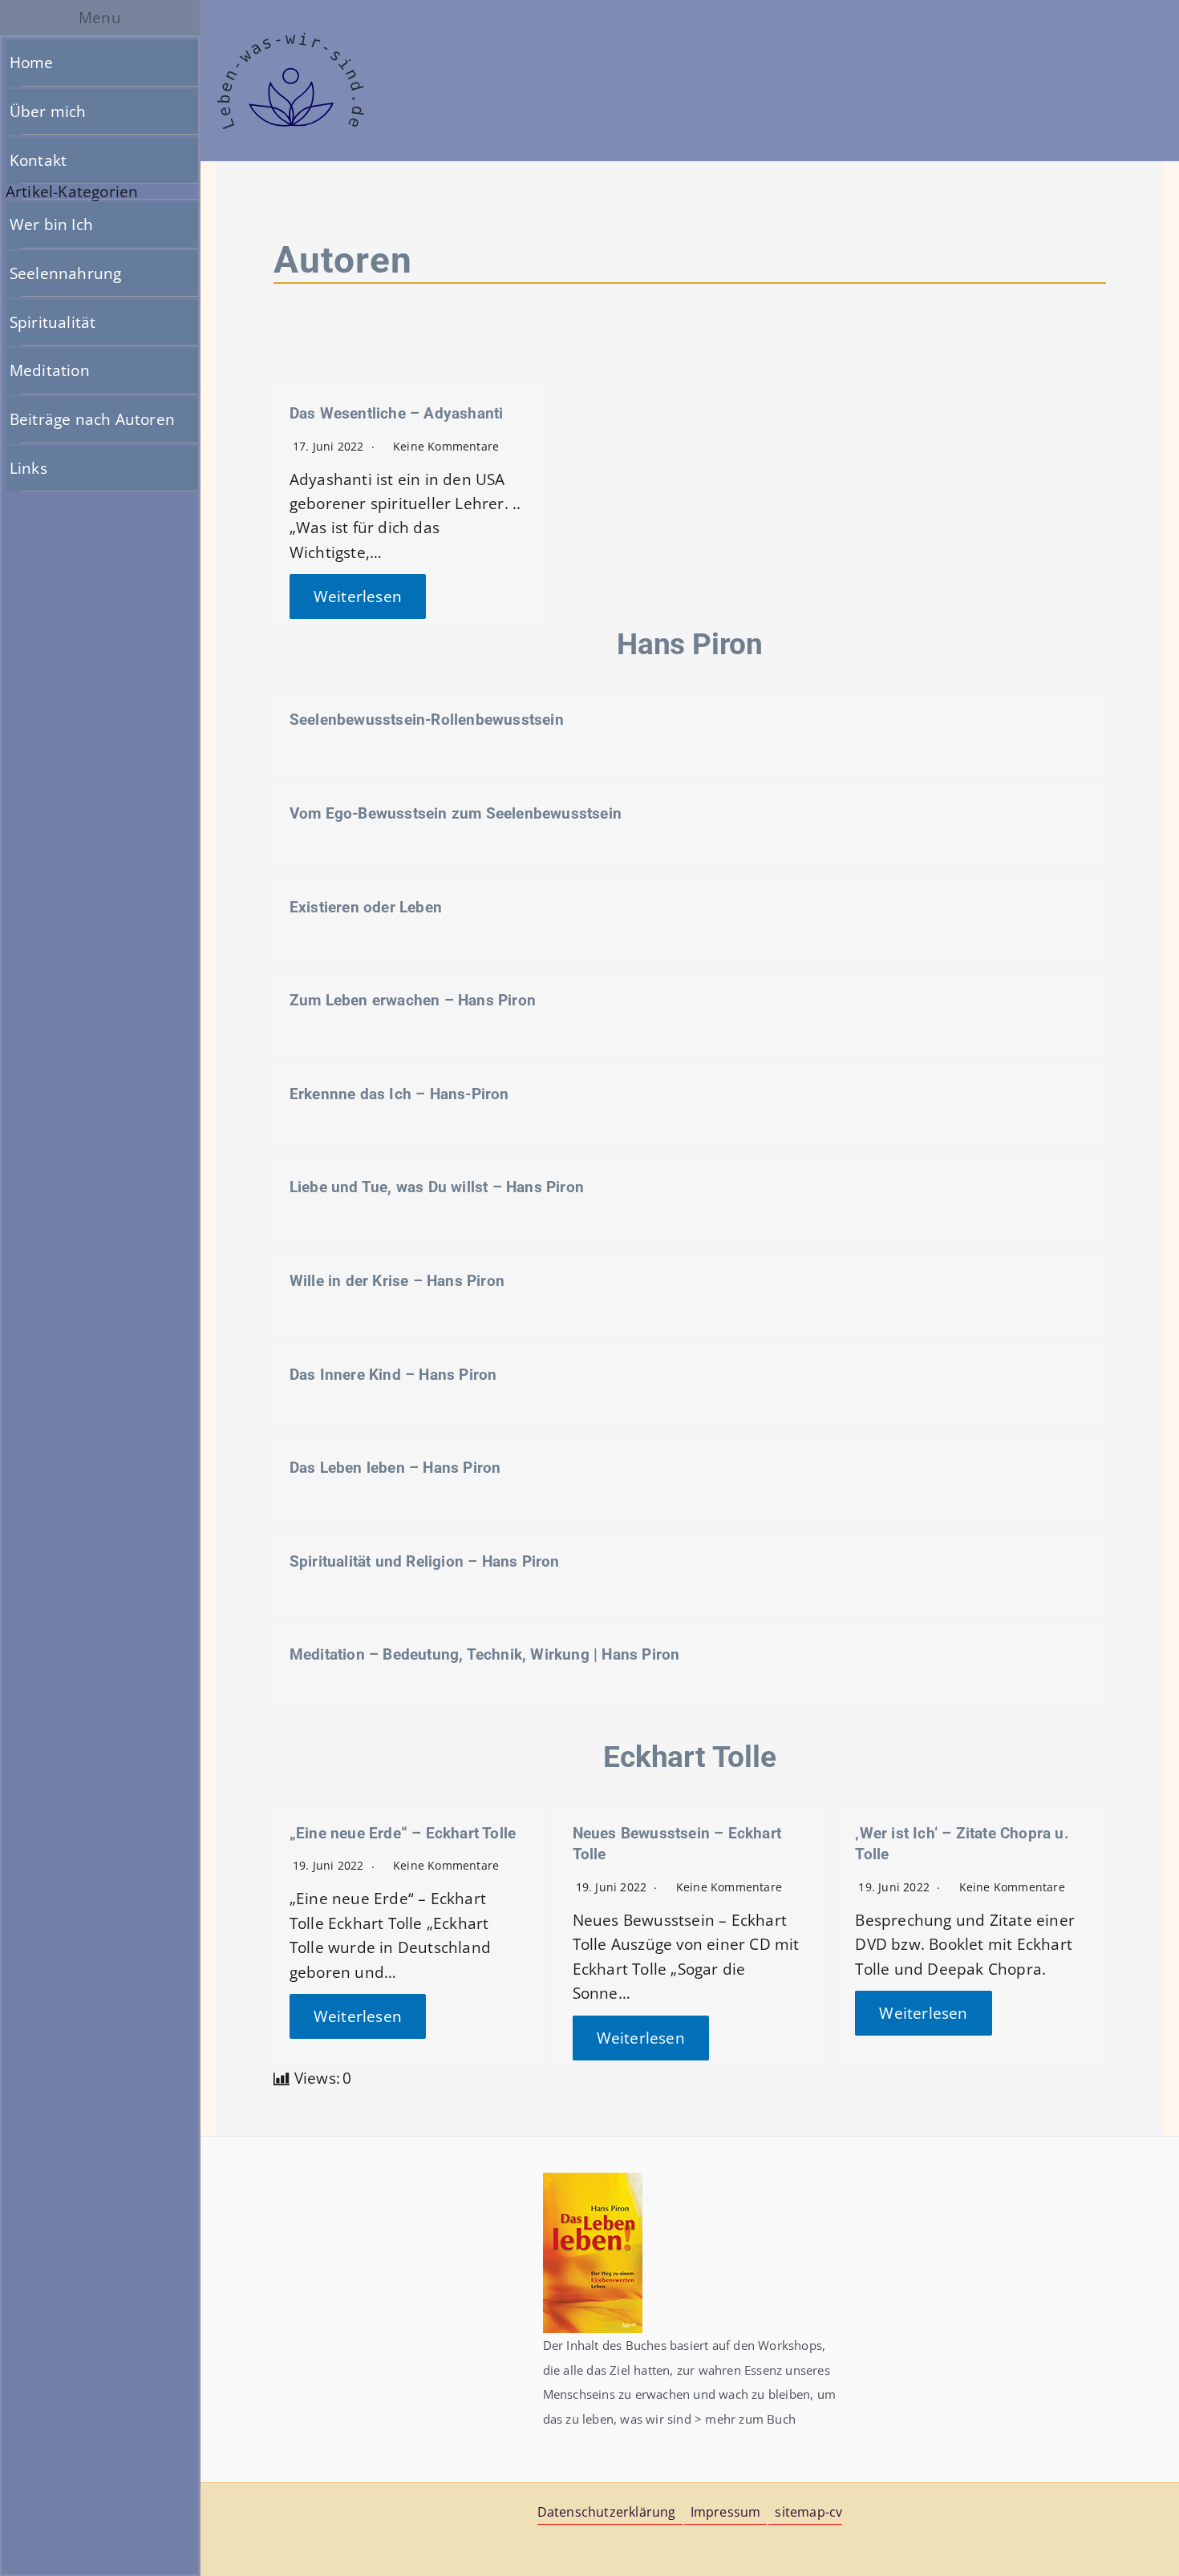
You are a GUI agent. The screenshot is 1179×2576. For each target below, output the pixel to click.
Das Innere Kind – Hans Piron (393, 1375)
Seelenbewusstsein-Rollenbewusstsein (427, 720)
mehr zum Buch (750, 2419)
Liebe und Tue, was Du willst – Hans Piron (437, 1187)
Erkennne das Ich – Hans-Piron (399, 1094)
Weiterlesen (358, 596)
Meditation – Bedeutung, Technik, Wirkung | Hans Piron (485, 1654)
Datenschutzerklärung (607, 2512)
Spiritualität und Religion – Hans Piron (425, 1561)
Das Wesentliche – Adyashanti (397, 413)
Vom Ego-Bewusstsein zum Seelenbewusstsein (456, 813)
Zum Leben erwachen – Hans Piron (413, 1000)
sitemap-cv (808, 2512)
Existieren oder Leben (366, 907)
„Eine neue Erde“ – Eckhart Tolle (403, 1833)
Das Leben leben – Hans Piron (395, 1468)
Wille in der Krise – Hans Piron (397, 1281)
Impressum (726, 2512)
